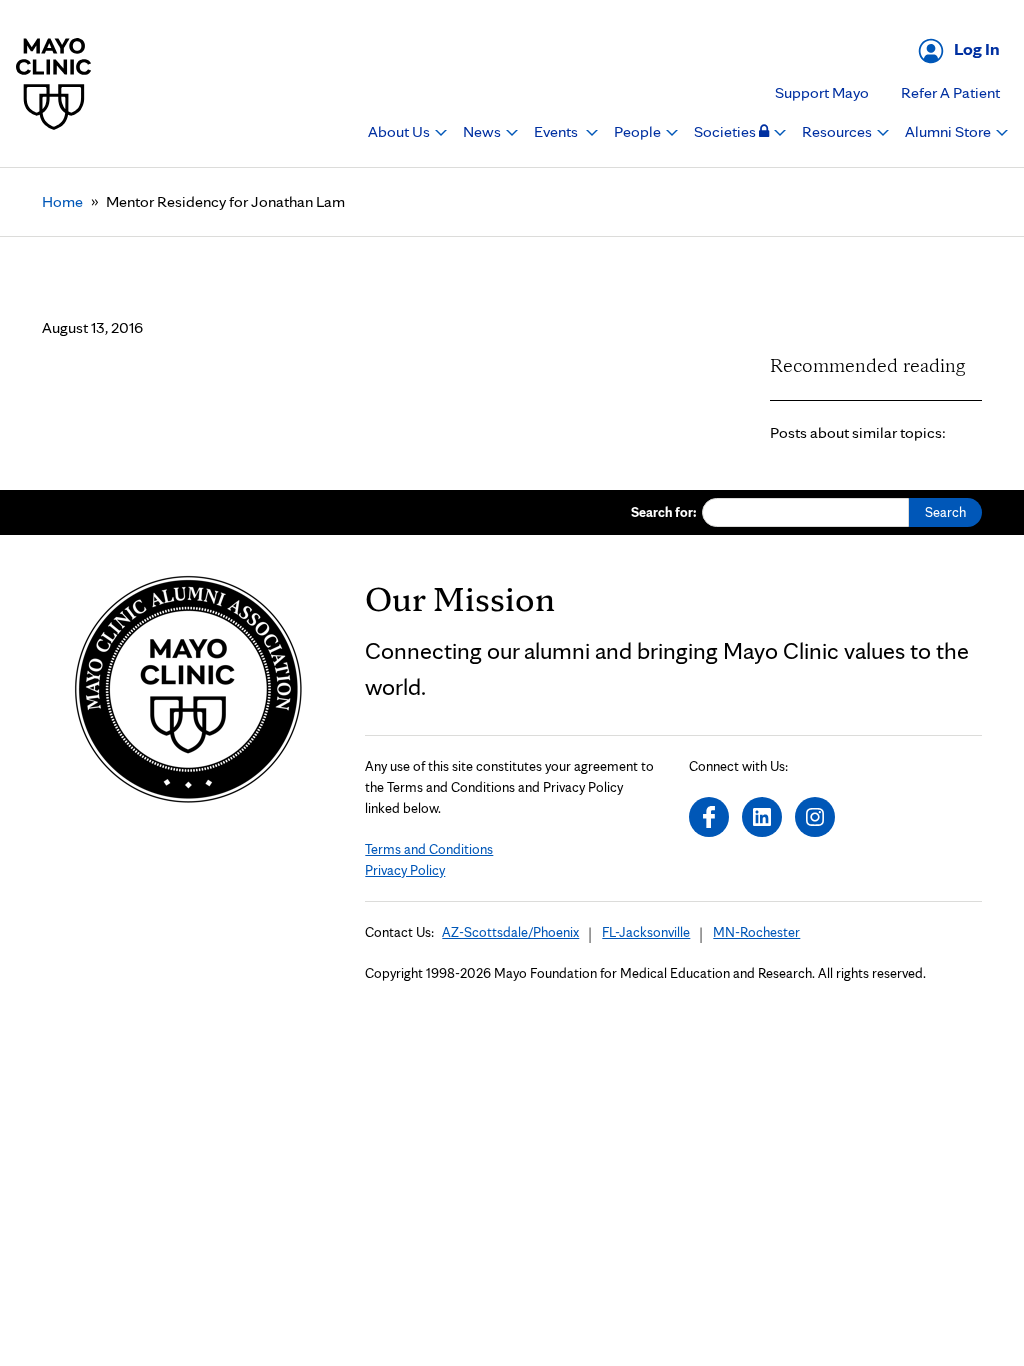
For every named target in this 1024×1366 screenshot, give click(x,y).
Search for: (664, 512)
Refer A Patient (950, 92)
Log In (977, 48)
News (483, 131)
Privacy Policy (405, 870)
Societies (726, 131)
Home (62, 201)
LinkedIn (762, 817)
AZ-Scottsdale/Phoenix (510, 932)
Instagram (815, 817)
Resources (838, 131)
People (639, 131)
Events (557, 131)
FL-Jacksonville (646, 932)
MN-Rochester (756, 932)
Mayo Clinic (54, 83)
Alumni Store (949, 131)
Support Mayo (822, 92)
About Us (400, 131)
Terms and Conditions (429, 849)
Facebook (709, 817)
